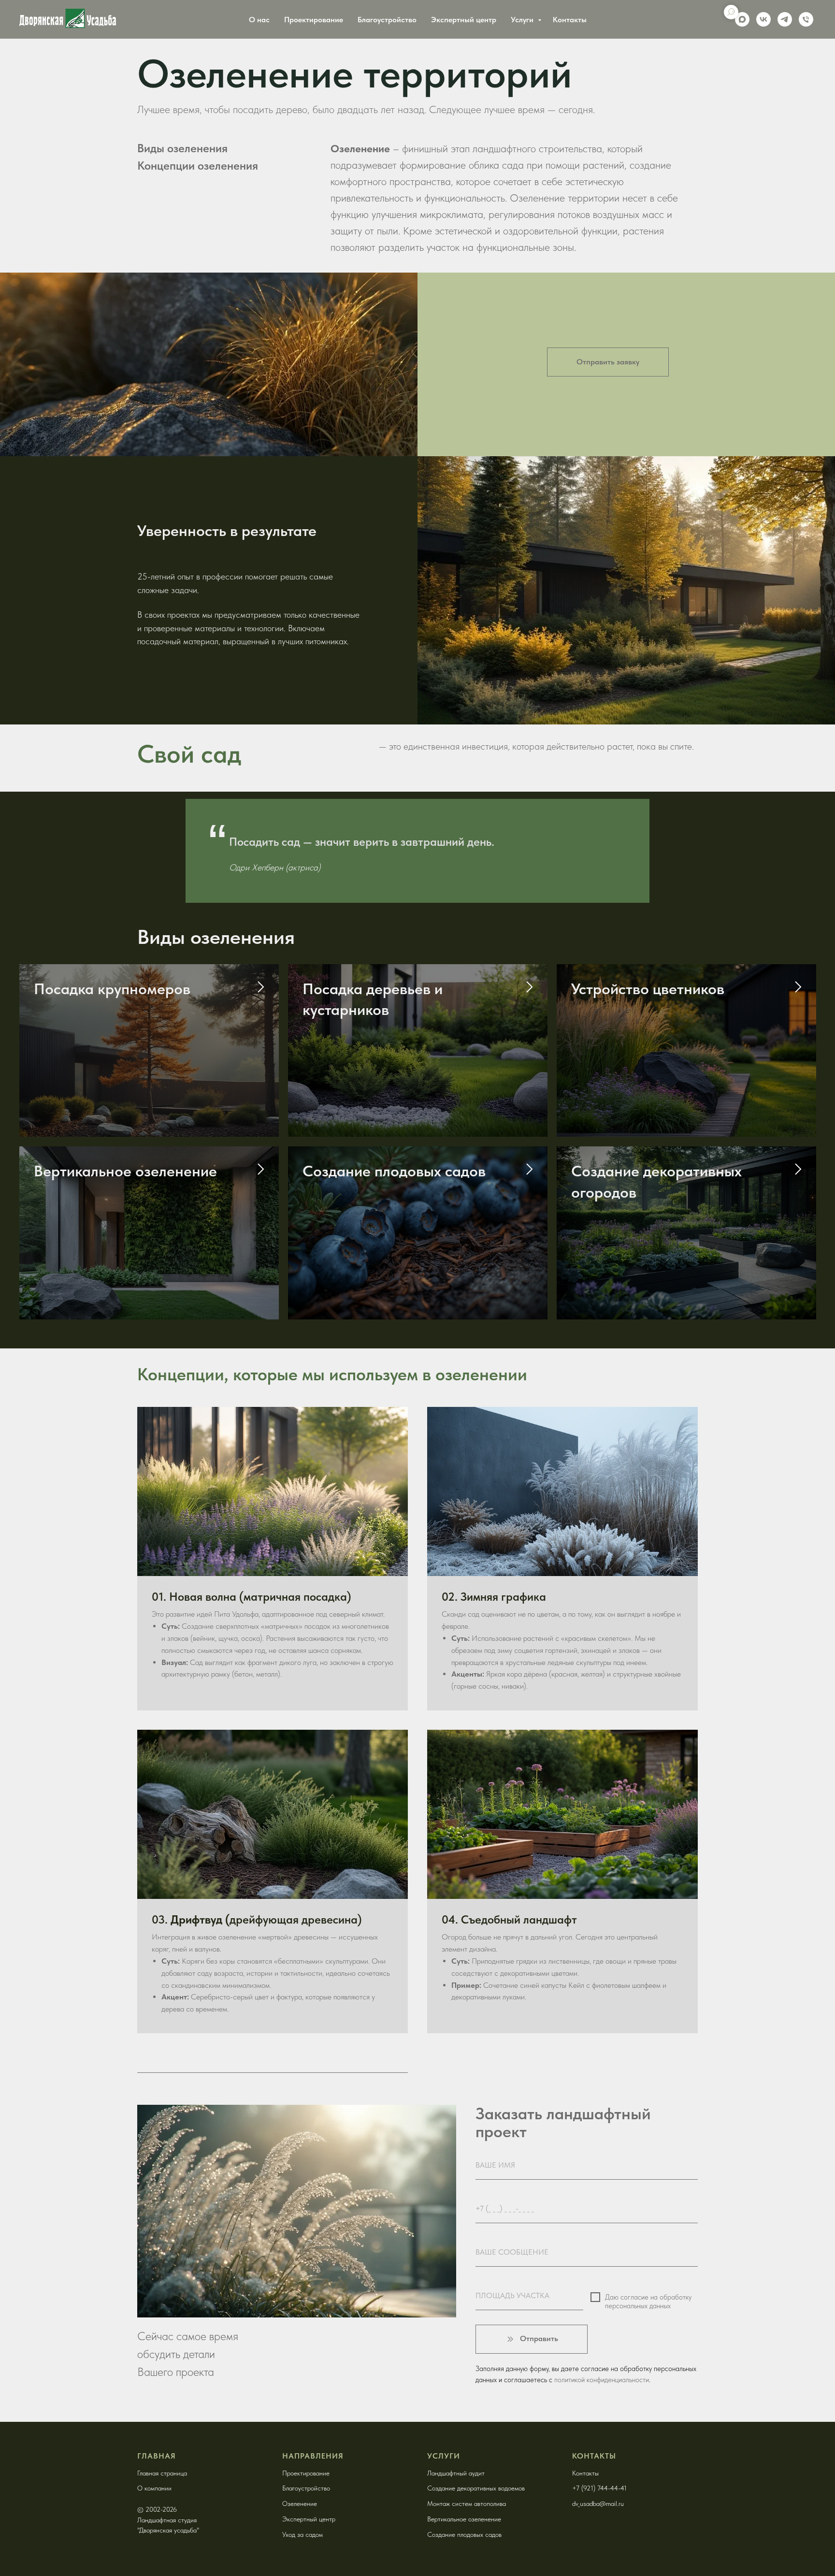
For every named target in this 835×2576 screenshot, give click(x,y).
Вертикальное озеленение (125, 1171)
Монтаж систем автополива (467, 2504)
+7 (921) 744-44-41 (599, 2488)
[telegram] (785, 19)
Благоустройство (387, 20)
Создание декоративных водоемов (476, 2488)
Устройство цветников (648, 989)
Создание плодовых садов (394, 1171)
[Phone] (806, 19)
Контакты (570, 20)
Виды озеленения (182, 148)
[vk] (763, 19)
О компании (154, 2488)
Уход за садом (302, 2534)
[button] (608, 362)
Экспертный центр (464, 20)
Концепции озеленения (198, 166)
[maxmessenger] (742, 19)
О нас (259, 20)
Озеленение (300, 2504)
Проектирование (314, 20)
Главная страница (162, 2473)
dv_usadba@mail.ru (598, 2504)
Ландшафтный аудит (456, 2473)
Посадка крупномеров (112, 989)
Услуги (523, 20)
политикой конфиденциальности (602, 2380)
